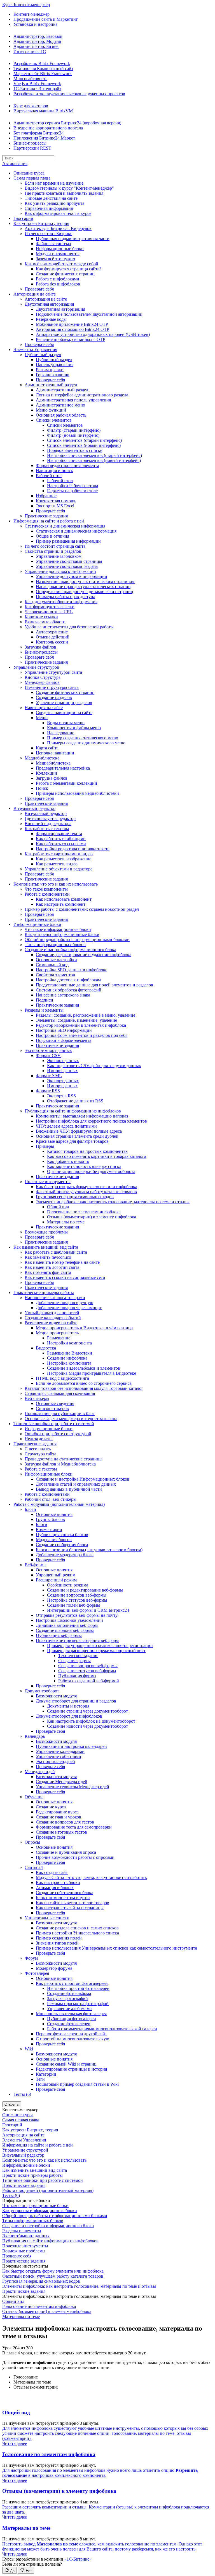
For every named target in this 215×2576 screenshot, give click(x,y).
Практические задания (46, 516)
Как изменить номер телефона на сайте (62, 1262)
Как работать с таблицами (61, 839)
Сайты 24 (34, 1867)
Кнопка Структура (43, 677)
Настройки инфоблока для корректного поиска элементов (91, 1121)
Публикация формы (77, 1676)
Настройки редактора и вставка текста (73, 849)
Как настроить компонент (61, 904)
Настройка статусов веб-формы (77, 1600)
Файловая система (53, 244)
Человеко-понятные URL (49, 612)
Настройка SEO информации (64, 1030)
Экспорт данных (63, 1061)
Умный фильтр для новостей (52, 1313)
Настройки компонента (69, 1343)
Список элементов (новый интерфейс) (84, 445)
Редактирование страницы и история (71, 2069)
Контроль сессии (52, 642)
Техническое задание (78, 1656)
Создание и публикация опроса (66, 1852)
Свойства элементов (55, 975)
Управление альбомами (69, 2009)
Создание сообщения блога (62, 1545)
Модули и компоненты (58, 254)
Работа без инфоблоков (58, 284)
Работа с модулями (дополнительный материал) (59, 1504)
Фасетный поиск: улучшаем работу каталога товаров (86, 1192)
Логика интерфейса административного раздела (82, 395)
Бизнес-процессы (30, 143)
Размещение (59, 1338)
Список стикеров (52, 1408)
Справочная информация (49, 208)
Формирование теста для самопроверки (74, 1827)
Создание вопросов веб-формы (77, 1595)
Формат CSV (48, 1055)
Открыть (12, 2104)
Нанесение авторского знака (63, 995)
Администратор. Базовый (38, 36)
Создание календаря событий (53, 1318)
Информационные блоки (60, 249)
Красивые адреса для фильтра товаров (72, 1141)
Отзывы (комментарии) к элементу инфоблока (92, 1217)
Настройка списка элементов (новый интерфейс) (94, 460)
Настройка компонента (69, 1363)
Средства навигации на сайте (64, 713)
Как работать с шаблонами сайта (56, 1252)
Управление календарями (60, 1751)
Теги (40, 2079)
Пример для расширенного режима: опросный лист (96, 1651)
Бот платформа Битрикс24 (38, 133)
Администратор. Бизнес (36, 46)
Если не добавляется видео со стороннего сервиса (84, 1383)
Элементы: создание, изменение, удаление (76, 1020)
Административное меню (60, 405)
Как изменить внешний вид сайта (46, 1247)
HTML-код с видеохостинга (62, 1378)
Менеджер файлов (42, 682)
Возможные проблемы (46, 1232)
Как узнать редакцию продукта (54, 203)
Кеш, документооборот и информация (61, 602)
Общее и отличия (52, 536)
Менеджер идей (40, 1772)
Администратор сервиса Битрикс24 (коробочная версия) (67, 123)
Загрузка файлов (40, 647)
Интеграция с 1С (30, 51)
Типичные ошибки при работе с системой (54, 1424)
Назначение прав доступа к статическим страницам (85, 581)
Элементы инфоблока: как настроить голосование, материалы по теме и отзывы (113, 1202)
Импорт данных (62, 1071)
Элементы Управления (35, 349)
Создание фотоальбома (69, 1993)
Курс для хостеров (31, 106)
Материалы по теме (66, 1222)
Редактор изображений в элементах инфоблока (81, 1025)
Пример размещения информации (68, 541)
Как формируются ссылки (50, 607)
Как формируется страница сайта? (69, 269)
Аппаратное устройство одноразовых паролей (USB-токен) (93, 334)
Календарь (35, 1736)
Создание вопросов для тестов (65, 1822)
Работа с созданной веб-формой (89, 1681)
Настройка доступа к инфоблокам (68, 980)
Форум (31, 1958)
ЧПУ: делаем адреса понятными (66, 1126)
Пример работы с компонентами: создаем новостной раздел (82, 909)
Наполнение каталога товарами (55, 1298)
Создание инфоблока (67, 1358)
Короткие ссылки (41, 617)
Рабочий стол (49, 476)
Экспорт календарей (55, 1761)
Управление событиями (59, 1756)
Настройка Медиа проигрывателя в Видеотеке (92, 1373)
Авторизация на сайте (35, 294)
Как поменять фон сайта (48, 1272)
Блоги (30, 1509)
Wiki (29, 2049)
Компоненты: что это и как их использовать (56, 884)
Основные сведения (55, 1403)
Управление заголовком (59, 556)
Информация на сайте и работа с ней (49, 521)
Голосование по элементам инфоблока (84, 1212)
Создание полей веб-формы (73, 1605)
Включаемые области (45, 622)
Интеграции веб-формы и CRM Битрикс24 (88, 1610)
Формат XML (49, 1076)
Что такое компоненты (46, 889)
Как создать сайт (52, 1872)
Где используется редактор (50, 818)
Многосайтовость (30, 79)
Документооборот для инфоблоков (69, 1716)
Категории (46, 2074)
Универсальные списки (47, 1918)
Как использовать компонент (64, 899)
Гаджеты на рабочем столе (72, 491)
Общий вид (58, 1207)
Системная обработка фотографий (69, 990)
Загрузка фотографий (67, 1998)
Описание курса (29, 173)
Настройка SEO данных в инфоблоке (72, 970)
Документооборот (42, 1691)
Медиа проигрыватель (57, 1333)
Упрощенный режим (56, 1575)
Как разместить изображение (64, 859)
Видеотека (46, 1348)
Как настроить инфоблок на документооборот (91, 1721)
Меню (42, 718)
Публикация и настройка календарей (71, 1746)
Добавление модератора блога (65, 1555)
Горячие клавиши (53, 375)
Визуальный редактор (34, 808)
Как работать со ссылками (61, 844)
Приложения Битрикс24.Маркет (44, 138)
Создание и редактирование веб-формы (85, 1590)
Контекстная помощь (56, 501)
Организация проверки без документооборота (91, 1171)
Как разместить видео (57, 864)
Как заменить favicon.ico (48, 1257)
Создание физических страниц (65, 274)
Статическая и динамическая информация (65, 526)
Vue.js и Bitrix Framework (37, 84)
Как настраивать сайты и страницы (70, 1908)
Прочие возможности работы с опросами (75, 1857)
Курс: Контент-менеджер (26, 5)
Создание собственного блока (65, 1893)
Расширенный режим (56, 1580)
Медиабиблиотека (42, 758)
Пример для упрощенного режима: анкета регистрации (100, 1645)
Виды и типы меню (66, 723)
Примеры (45, 1146)
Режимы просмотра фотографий (78, 2004)
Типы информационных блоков (55, 945)
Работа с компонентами (47, 894)
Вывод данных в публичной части (69, 1489)
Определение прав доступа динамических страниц (85, 592)
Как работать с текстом (47, 829)
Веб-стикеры (37, 1398)
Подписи (45, 1000)
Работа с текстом (41, 1469)
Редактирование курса (57, 1812)
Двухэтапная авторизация (49, 304)
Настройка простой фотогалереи (78, 1988)
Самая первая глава (32, 178)
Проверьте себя (39, 289)
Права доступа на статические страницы (64, 1459)
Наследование (61, 733)
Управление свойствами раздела (67, 566)
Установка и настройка (35, 24)
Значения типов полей (57, 1943)
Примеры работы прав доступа (66, 597)
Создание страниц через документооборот (87, 1711)
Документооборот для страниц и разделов (76, 1701)
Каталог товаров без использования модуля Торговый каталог (84, 1388)
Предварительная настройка (63, 768)
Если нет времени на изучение (54, 183)
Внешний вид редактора (48, 824)
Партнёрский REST (32, 148)
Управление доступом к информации (60, 571)
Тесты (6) (22, 2094)
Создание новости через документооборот (87, 1726)
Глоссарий (23, 218)
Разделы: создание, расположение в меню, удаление (86, 1015)
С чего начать (38, 1449)
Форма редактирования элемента (67, 465)
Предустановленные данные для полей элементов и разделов (94, 985)
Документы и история (68, 1706)
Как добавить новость (68, 1161)
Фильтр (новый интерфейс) (73, 435)
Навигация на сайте (44, 708)
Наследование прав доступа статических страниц (83, 586)
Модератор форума (54, 1968)
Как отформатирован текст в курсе (58, 213)
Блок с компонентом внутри (63, 1898)
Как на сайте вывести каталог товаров (73, 1903)
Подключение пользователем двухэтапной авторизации (89, 314)
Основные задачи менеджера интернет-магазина (71, 1419)
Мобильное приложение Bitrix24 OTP (72, 324)
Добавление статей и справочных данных (76, 1484)
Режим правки (50, 370)
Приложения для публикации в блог (60, 1414)
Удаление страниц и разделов (64, 702)
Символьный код (52, 965)
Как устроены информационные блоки (62, 934)
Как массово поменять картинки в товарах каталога (97, 1156)
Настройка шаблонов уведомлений (69, 1620)
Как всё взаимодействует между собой (61, 264)
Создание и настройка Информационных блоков (83, 1479)
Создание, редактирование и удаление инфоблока (84, 955)
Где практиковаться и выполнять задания (64, 193)
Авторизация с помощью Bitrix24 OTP (73, 329)
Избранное (46, 496)
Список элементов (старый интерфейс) (84, 440)
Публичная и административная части (73, 239)
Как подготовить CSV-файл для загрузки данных (94, 1066)
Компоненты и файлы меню (74, 728)
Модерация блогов (54, 1540)
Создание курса (51, 1807)
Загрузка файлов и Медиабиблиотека (60, 1464)
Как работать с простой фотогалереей (72, 1983)
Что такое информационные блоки (58, 929)
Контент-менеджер (31, 14)
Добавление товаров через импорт (69, 1308)
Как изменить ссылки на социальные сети (65, 1277)
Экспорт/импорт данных (48, 1050)
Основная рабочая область (61, 415)
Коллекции (46, 773)
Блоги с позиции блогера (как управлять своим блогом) (89, 1550)
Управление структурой (36, 667)
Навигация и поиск (54, 471)
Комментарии (49, 1529)
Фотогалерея (37, 1973)
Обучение (34, 1797)
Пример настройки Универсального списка (77, 1933)
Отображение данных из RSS (75, 1101)
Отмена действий (53, 637)
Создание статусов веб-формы (87, 1671)
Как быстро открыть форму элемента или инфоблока (87, 1187)
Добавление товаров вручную (65, 1303)
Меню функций (51, 410)
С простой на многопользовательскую (73, 2039)
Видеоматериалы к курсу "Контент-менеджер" (69, 188)
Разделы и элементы (44, 1010)
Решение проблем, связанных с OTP (71, 339)
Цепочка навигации (55, 753)
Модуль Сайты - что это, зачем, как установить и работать (91, 1877)
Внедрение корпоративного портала (48, 128)
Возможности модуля (56, 1696)
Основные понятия (54, 1514)
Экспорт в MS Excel (55, 506)
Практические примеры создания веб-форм (77, 1640)
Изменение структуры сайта (52, 687)
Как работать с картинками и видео (59, 854)
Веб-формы (36, 1565)
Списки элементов (54, 420)
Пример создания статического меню (83, 738)
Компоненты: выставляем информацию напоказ (82, 1116)
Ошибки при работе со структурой (58, 1434)
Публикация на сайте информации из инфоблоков (73, 1111)
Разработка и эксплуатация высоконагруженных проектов (69, 94)
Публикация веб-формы (59, 1635)
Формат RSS (48, 1091)
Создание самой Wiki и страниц (66, 2064)
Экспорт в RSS (61, 1096)
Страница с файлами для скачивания (60, 1393)
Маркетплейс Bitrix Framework (43, 74)
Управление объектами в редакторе (59, 869)
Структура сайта (40, 1454)
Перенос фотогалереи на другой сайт (71, 2034)
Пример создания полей (59, 1938)
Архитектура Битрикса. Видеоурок (58, 228)
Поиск (42, 788)
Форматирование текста (59, 834)
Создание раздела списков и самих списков (77, 1928)
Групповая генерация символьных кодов (75, 1197)
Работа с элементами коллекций (66, 783)
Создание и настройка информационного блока (70, 950)
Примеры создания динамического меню (86, 743)
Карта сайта (47, 748)
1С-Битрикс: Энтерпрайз (37, 89)
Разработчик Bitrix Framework (42, 63)
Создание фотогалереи (69, 2024)
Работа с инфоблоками (58, 279)
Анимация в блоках (55, 1888)
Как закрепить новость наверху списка (84, 1166)
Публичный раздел (43, 355)
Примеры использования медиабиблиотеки (77, 793)
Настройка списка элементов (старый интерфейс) (94, 455)
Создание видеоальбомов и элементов (84, 1368)
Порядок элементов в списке (75, 450)
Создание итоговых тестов (61, 1832)
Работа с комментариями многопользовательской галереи (102, 2029)
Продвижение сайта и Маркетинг (46, 19)
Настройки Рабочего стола (73, 486)
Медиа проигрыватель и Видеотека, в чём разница (84, 1328)
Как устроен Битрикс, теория (41, 223)
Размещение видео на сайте (51, 1323)
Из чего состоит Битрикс (48, 234)
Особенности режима (68, 1585)
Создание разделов (54, 697)
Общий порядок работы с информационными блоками (77, 939)
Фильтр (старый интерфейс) (74, 430)
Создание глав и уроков (59, 1817)
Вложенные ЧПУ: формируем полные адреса (79, 1131)
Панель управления (55, 365)
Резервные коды (51, 319)
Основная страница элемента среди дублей (77, 1136)
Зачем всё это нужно (55, 259)
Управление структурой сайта (53, 672)
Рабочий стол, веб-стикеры (51, 1499)
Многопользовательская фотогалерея (71, 2014)
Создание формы (74, 1661)
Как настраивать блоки (58, 1882)
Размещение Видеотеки (70, 1353)
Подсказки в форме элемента (64, 1040)
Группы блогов (50, 1519)
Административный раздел (51, 385)
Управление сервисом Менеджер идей (73, 1787)
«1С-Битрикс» (78, 2559)
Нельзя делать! (39, 1439)
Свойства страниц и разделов (53, 551)
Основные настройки (56, 960)
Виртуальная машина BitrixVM (43, 111)
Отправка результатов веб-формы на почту (77, 1615)
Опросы (32, 1842)
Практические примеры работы (44, 1292)
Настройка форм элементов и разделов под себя (82, 1035)
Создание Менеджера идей (62, 1782)
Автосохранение (52, 632)
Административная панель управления (73, 400)
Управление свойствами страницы (69, 561)
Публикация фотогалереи (72, 2019)
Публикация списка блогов (62, 1535)
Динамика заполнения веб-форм (67, 1625)
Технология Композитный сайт (43, 68)
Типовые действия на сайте (51, 198)
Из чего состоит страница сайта (55, 546)
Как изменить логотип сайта (52, 1267)
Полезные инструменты (48, 1182)
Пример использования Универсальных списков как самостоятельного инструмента (116, 1948)
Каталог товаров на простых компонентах (87, 1151)
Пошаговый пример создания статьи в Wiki (77, 2084)
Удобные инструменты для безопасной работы (69, 627)
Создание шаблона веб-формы (65, 1630)
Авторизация (15, 163)
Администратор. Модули (37, 41)
